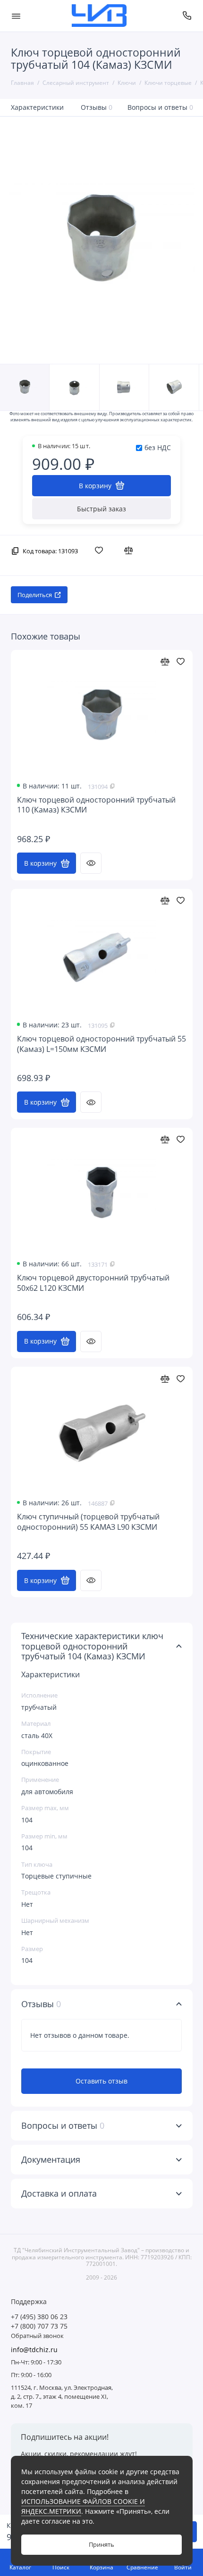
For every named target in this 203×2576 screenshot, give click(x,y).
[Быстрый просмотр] (91, 863)
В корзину (40, 863)
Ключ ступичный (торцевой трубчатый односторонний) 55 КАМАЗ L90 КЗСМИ (88, 1522)
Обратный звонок (37, 2336)
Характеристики (37, 107)
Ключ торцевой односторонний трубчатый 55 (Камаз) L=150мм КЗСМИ (101, 1044)
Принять (101, 2545)
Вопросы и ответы (161, 107)
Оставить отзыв (101, 2081)
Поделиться (35, 595)
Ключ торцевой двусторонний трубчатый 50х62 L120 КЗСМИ (93, 1283)
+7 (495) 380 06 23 (39, 2317)
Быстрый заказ (101, 509)
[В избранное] (101, 550)
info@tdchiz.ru (34, 2350)
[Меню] (16, 16)
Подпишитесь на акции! (65, 2437)
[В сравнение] (131, 550)
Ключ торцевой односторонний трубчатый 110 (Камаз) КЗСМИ (96, 805)
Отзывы (97, 107)
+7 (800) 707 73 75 (39, 2326)
